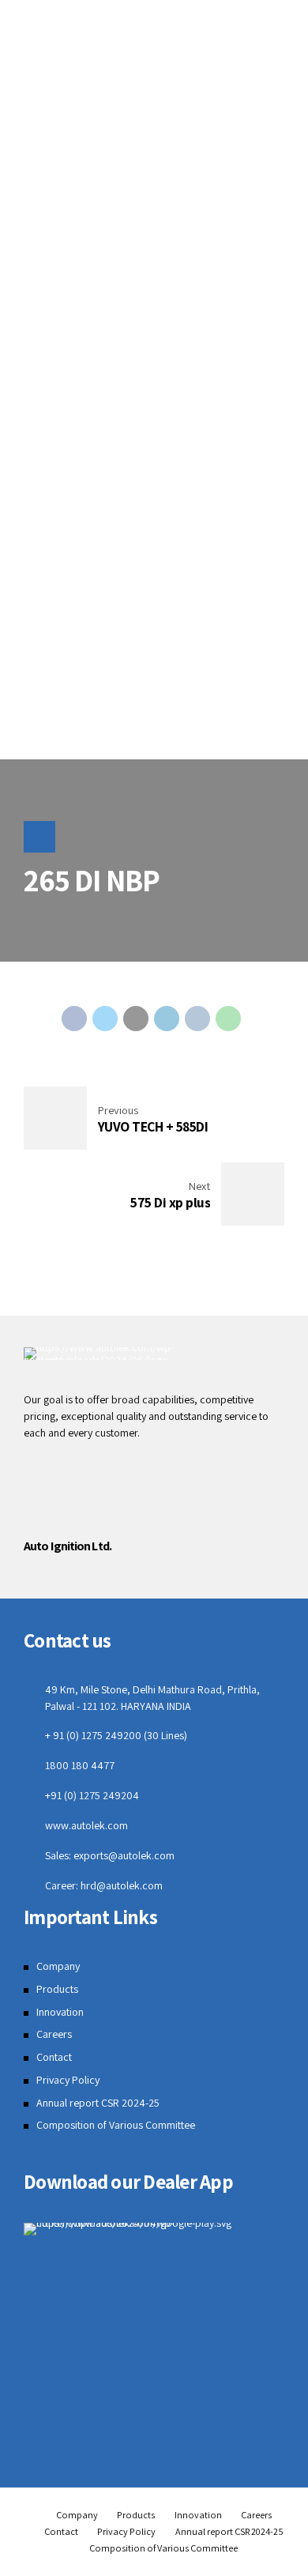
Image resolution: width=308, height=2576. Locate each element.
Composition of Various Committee (116, 2125)
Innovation (60, 2012)
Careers (54, 2034)
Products (57, 1989)
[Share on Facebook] (74, 1019)
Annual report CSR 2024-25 (98, 2103)
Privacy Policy (68, 2080)
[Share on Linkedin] (167, 1019)
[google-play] (154, 2229)
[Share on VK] (197, 1019)
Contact (54, 2057)
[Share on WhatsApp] (228, 1019)
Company (58, 1966)
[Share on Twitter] (105, 1019)
